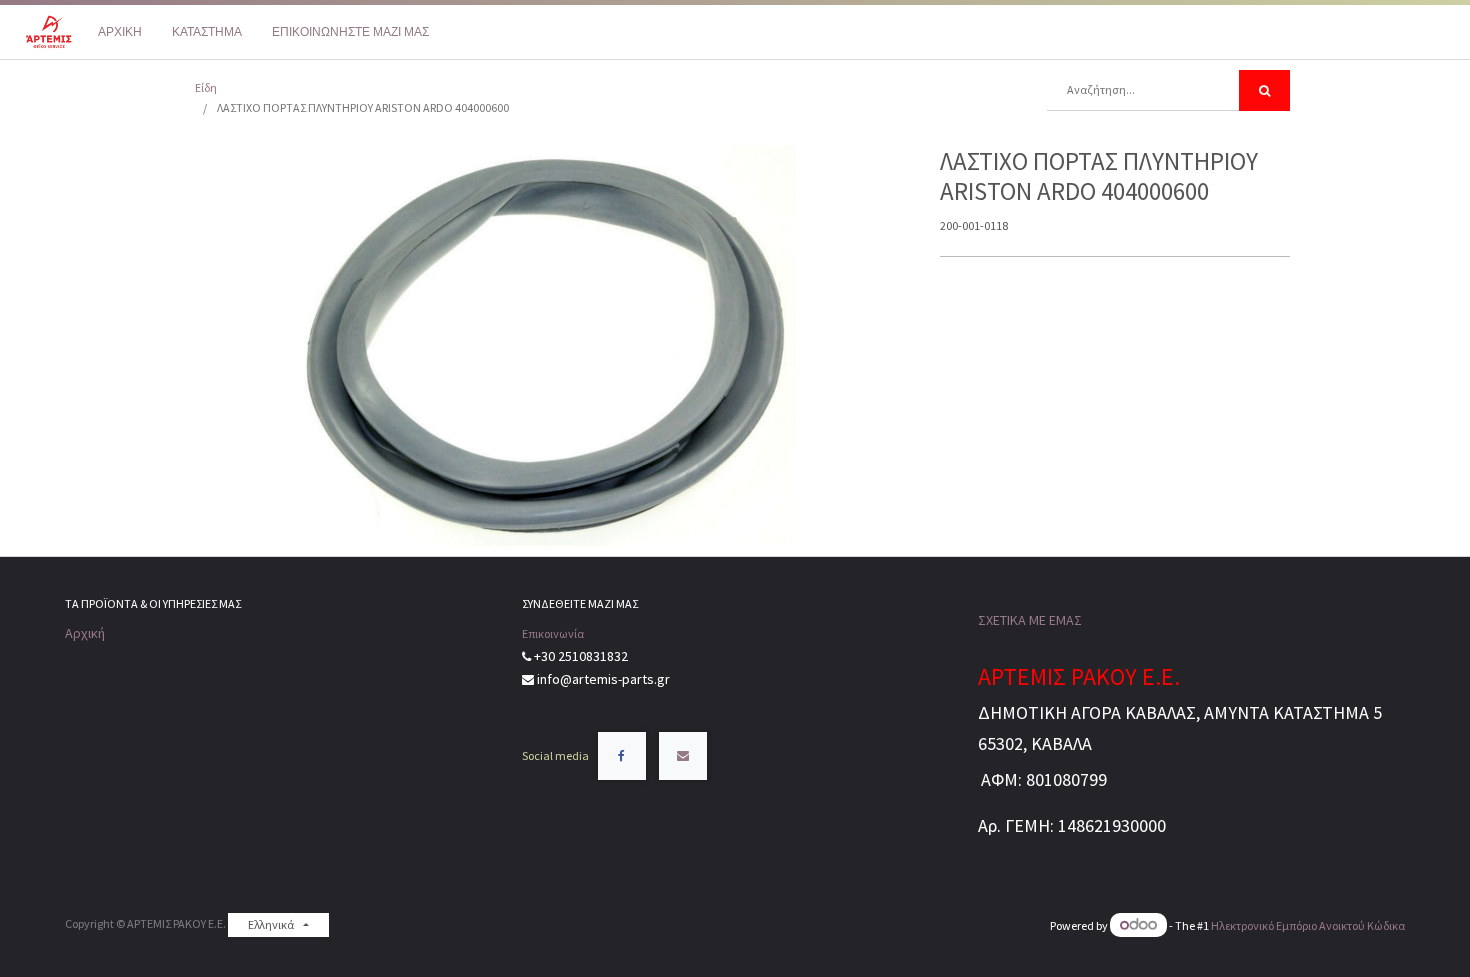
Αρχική (85, 633)
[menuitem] (120, 32)
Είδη (206, 87)
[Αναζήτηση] (1264, 90)
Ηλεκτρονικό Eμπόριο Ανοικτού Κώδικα (1308, 925)
